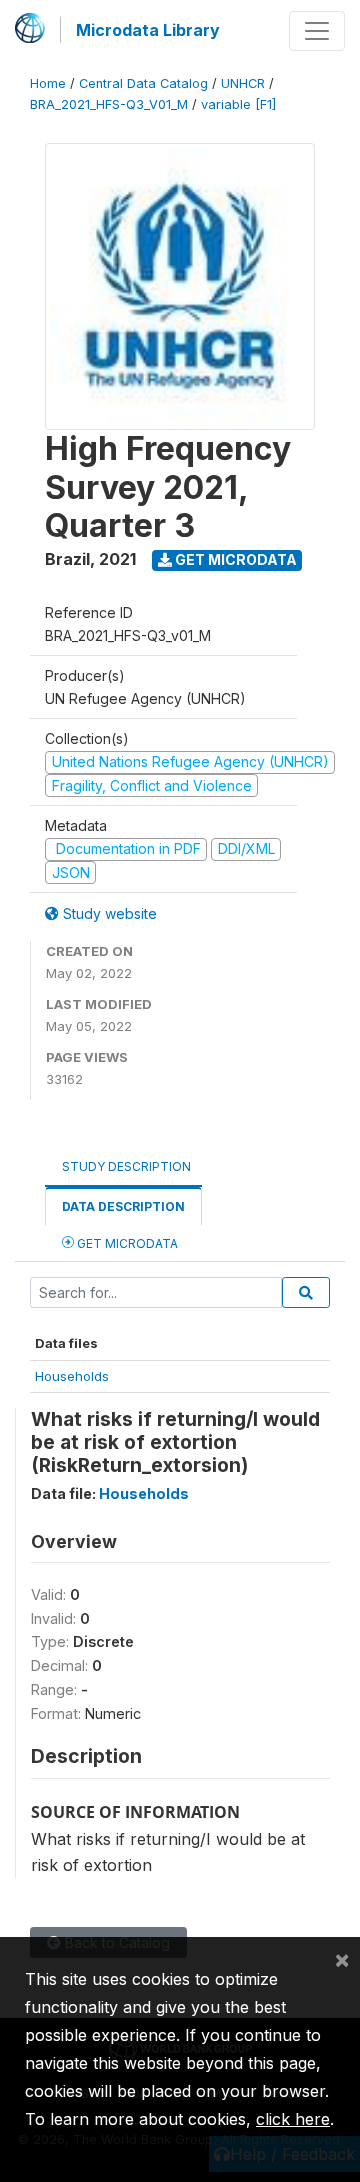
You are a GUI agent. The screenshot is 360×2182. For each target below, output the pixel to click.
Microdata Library (148, 30)
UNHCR (243, 83)
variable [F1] (238, 104)
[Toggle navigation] (317, 31)
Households (72, 1376)
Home (48, 83)
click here (293, 2119)
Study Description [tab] (126, 1166)
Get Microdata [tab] (126, 1243)
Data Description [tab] (123, 1206)
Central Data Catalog (143, 83)
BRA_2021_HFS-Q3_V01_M (109, 104)
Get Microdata (234, 559)
